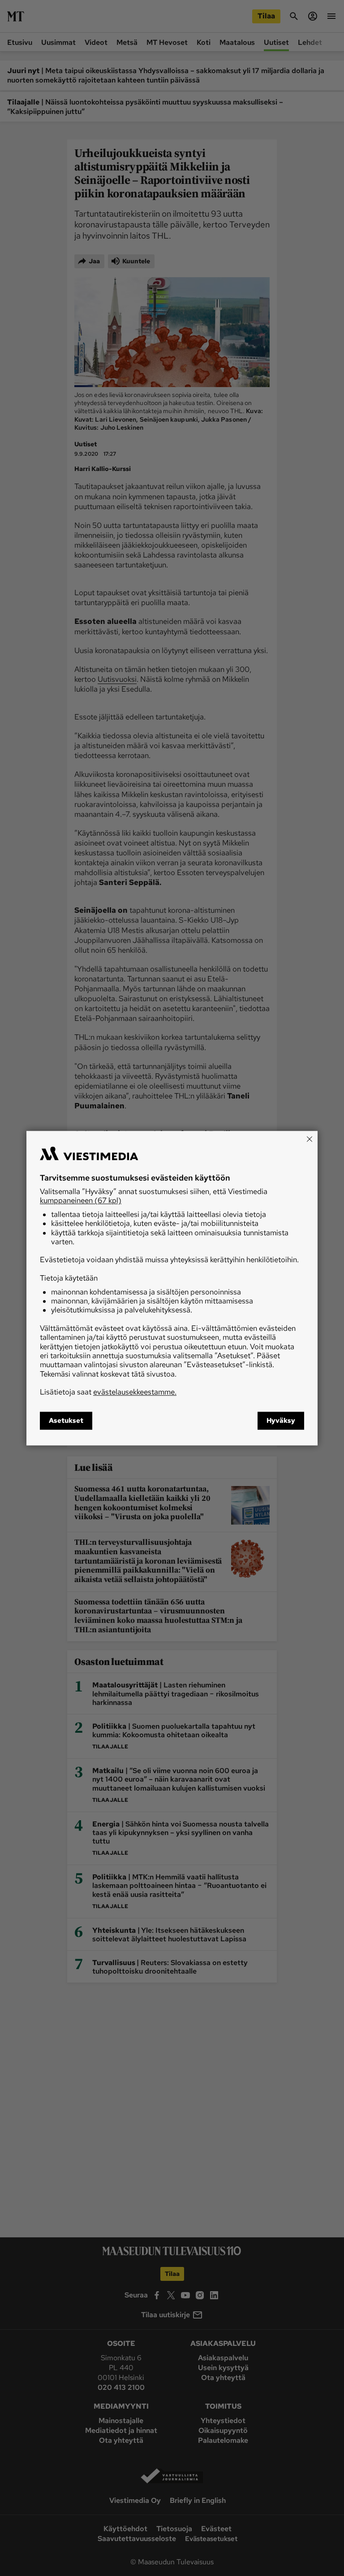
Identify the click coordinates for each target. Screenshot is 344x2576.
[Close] (310, 1139)
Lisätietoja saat (108, 1392)
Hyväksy (281, 1421)
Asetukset (66, 1421)
